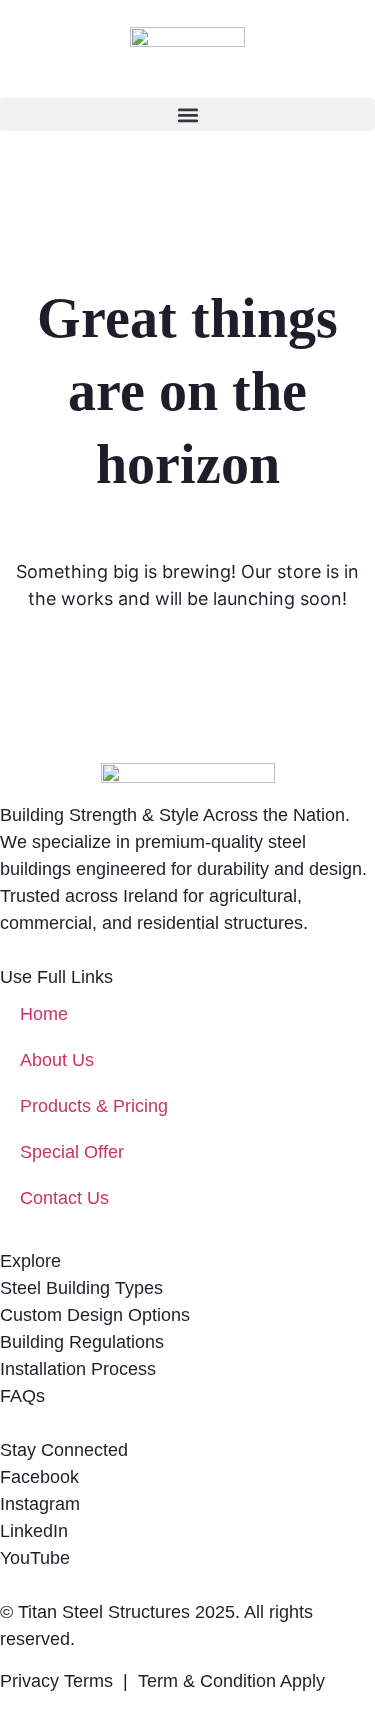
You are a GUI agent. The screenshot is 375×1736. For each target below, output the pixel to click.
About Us (57, 1060)
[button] (187, 114)
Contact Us (64, 1198)
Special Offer (72, 1152)
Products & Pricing (94, 1106)
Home (44, 1014)
